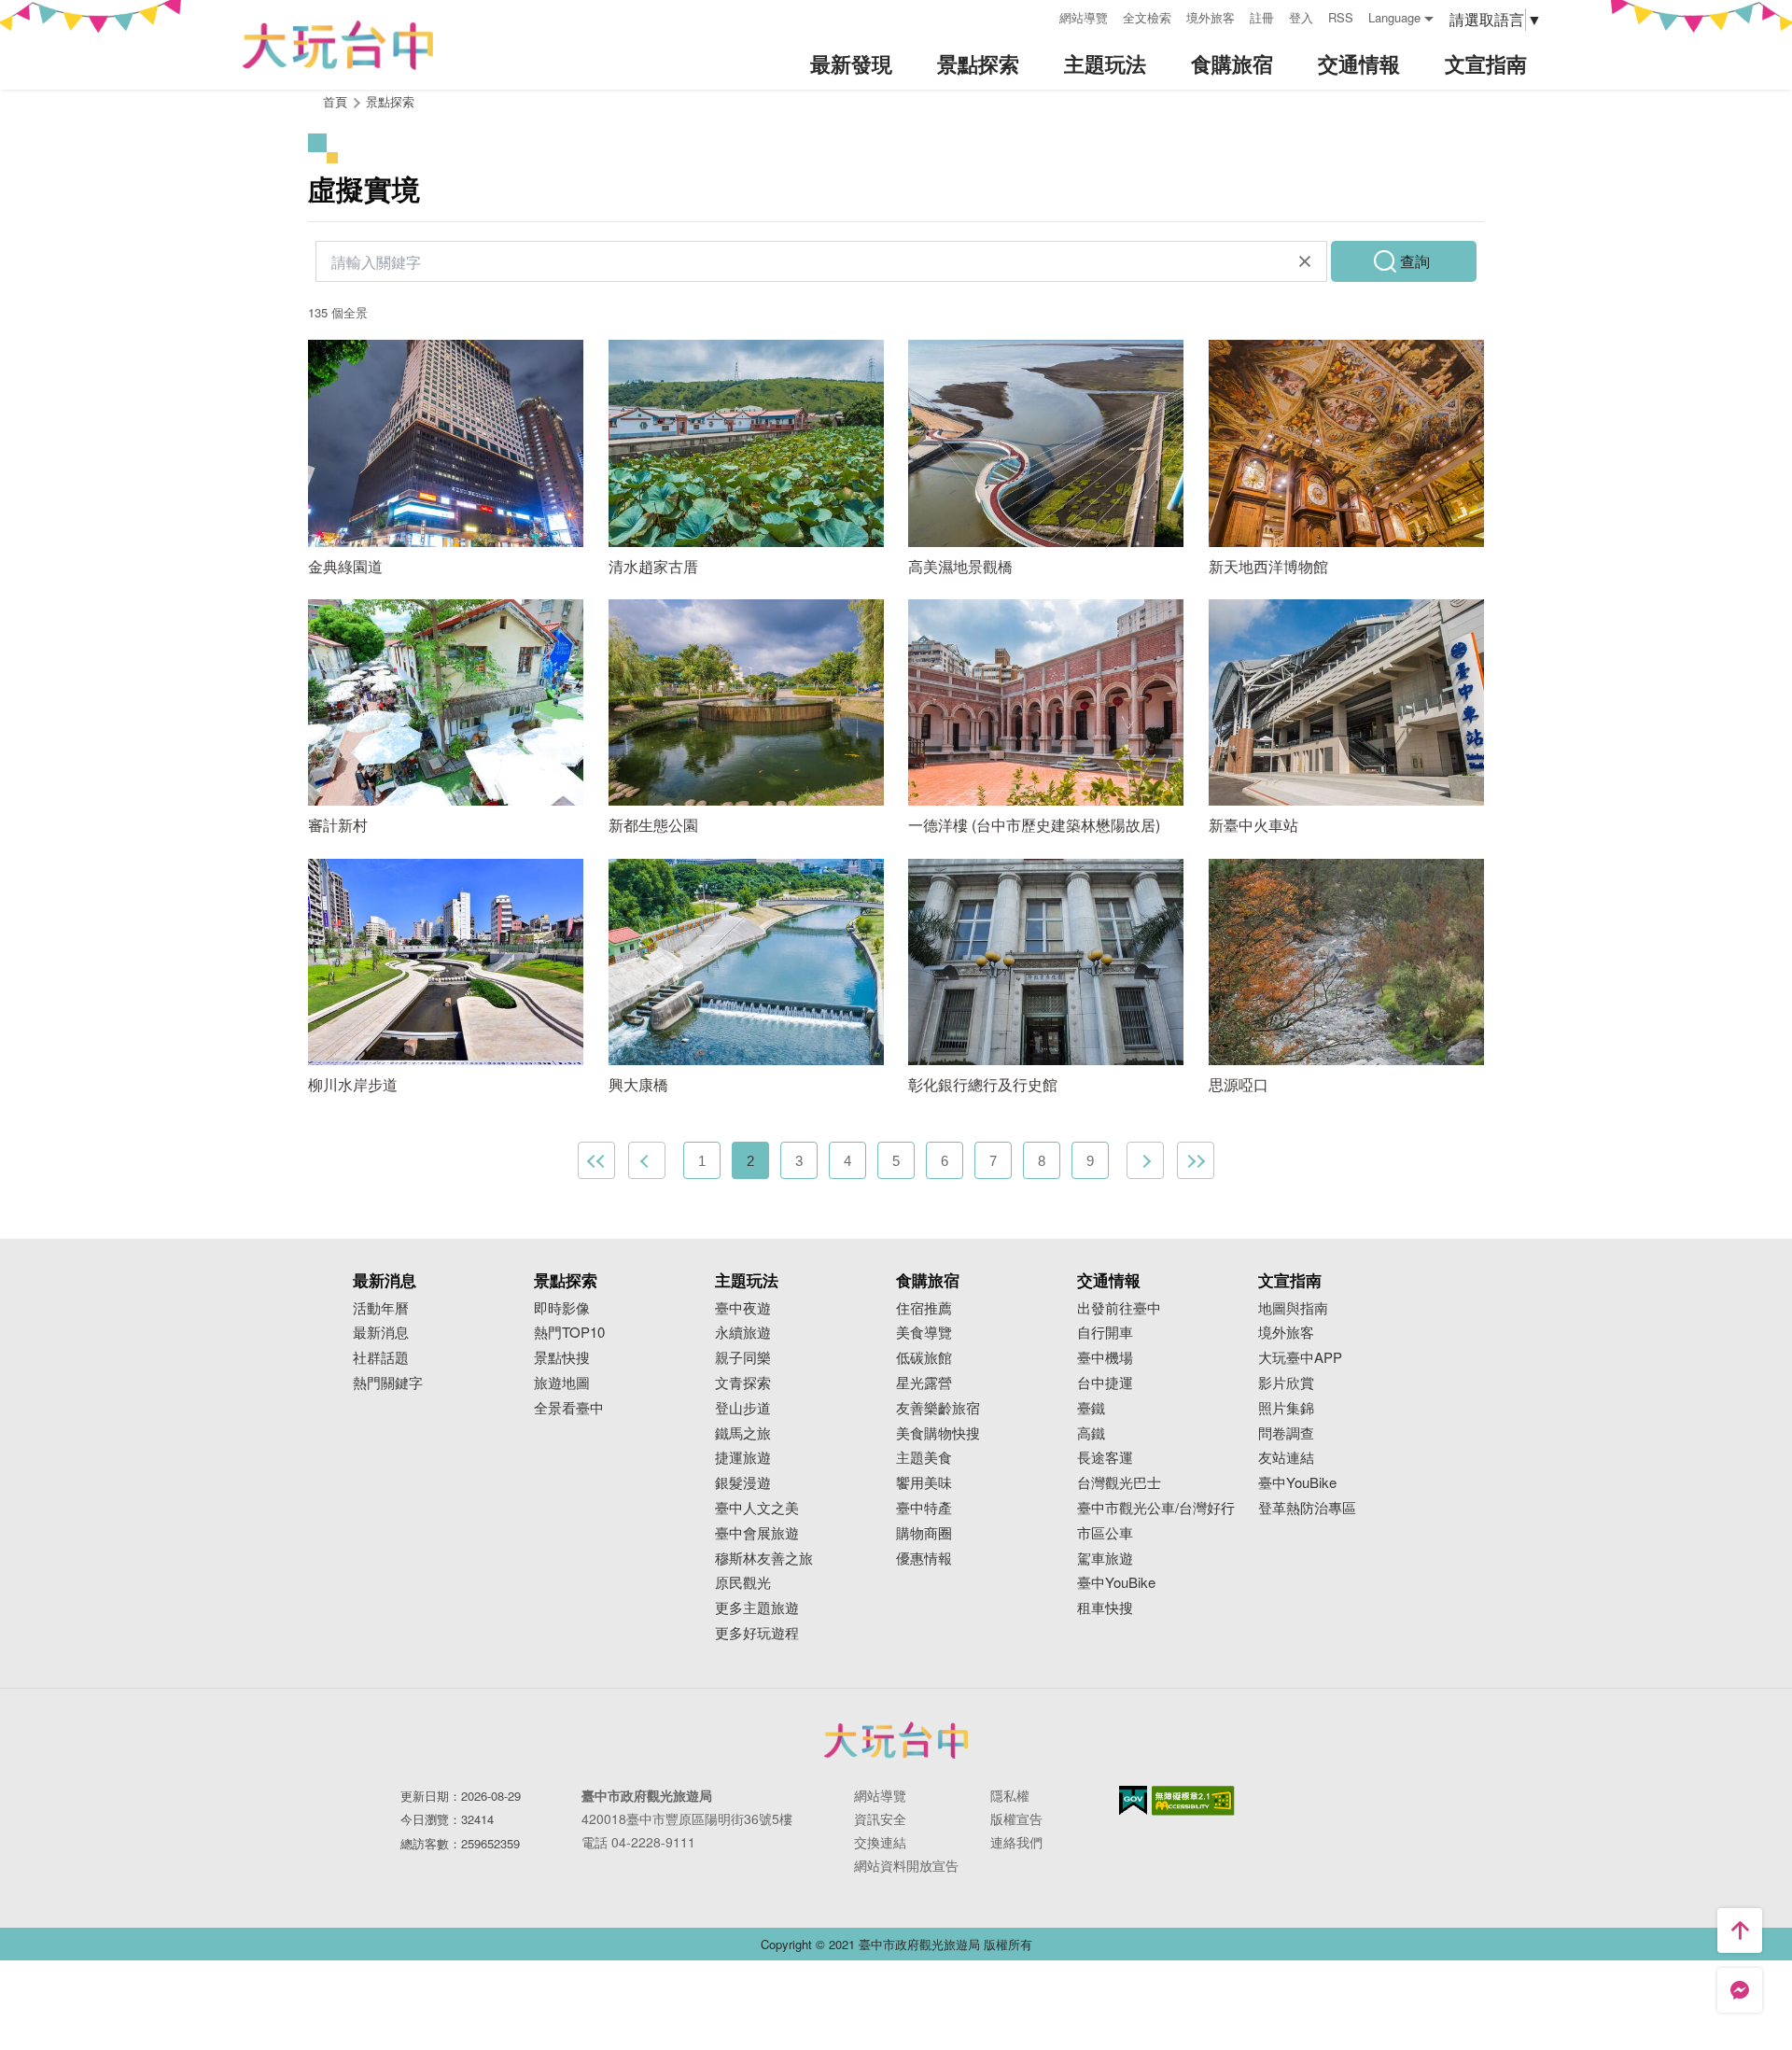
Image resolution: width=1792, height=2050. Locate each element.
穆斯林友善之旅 (764, 1559)
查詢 (1415, 261)
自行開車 (1105, 1333)
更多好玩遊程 (757, 1633)
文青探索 (743, 1383)
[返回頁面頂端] (1740, 1931)
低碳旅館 (924, 1358)
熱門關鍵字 (388, 1383)
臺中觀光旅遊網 (338, 45)
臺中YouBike (1116, 1583)
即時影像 (562, 1308)
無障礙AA (1193, 1801)
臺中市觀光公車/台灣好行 (1156, 1508)
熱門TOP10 (569, 1333)
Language (1394, 17)
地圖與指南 (1293, 1308)
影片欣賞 (1286, 1383)
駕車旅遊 (1105, 1559)
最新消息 (381, 1333)
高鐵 (1091, 1433)
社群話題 (381, 1358)
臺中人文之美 (757, 1508)
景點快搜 (562, 1358)
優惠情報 (924, 1559)
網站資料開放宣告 (906, 1865)
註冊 (1262, 17)
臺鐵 (1091, 1408)
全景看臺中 (569, 1408)
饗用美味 (924, 1483)
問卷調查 (1286, 1433)
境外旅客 (1211, 17)
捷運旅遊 (743, 1458)
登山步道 (743, 1408)
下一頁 (1145, 1160)
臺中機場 (1105, 1358)
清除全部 (1305, 261)
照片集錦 (1286, 1408)
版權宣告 (1016, 1818)
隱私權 (1010, 1795)
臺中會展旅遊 (757, 1533)
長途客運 (1105, 1458)
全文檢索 (1147, 17)
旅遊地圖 (562, 1383)
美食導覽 (924, 1333)
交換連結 (880, 1842)
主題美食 (924, 1458)
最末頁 (1196, 1160)
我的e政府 (1133, 1800)
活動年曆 (381, 1308)
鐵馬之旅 (743, 1433)
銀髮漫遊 (743, 1483)
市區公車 (1105, 1533)
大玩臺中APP (1300, 1358)
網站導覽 (1084, 17)
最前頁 (596, 1160)
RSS (1341, 17)
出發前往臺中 (1119, 1308)
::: (1039, 15)
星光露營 (924, 1383)
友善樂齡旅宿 (938, 1408)
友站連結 (1286, 1458)
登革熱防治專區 (1307, 1508)
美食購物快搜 (938, 1433)
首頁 (335, 101)
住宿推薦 (924, 1308)
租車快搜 (1105, 1608)
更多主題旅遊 (757, 1608)
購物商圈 (924, 1533)
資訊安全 (880, 1818)
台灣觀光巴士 (1119, 1483)
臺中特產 (924, 1508)
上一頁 (647, 1160)
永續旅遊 (743, 1333)
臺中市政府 (896, 1740)
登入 (1301, 17)
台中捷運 (1105, 1383)
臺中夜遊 (743, 1308)
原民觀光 (743, 1583)
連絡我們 (1016, 1842)
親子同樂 (743, 1358)
